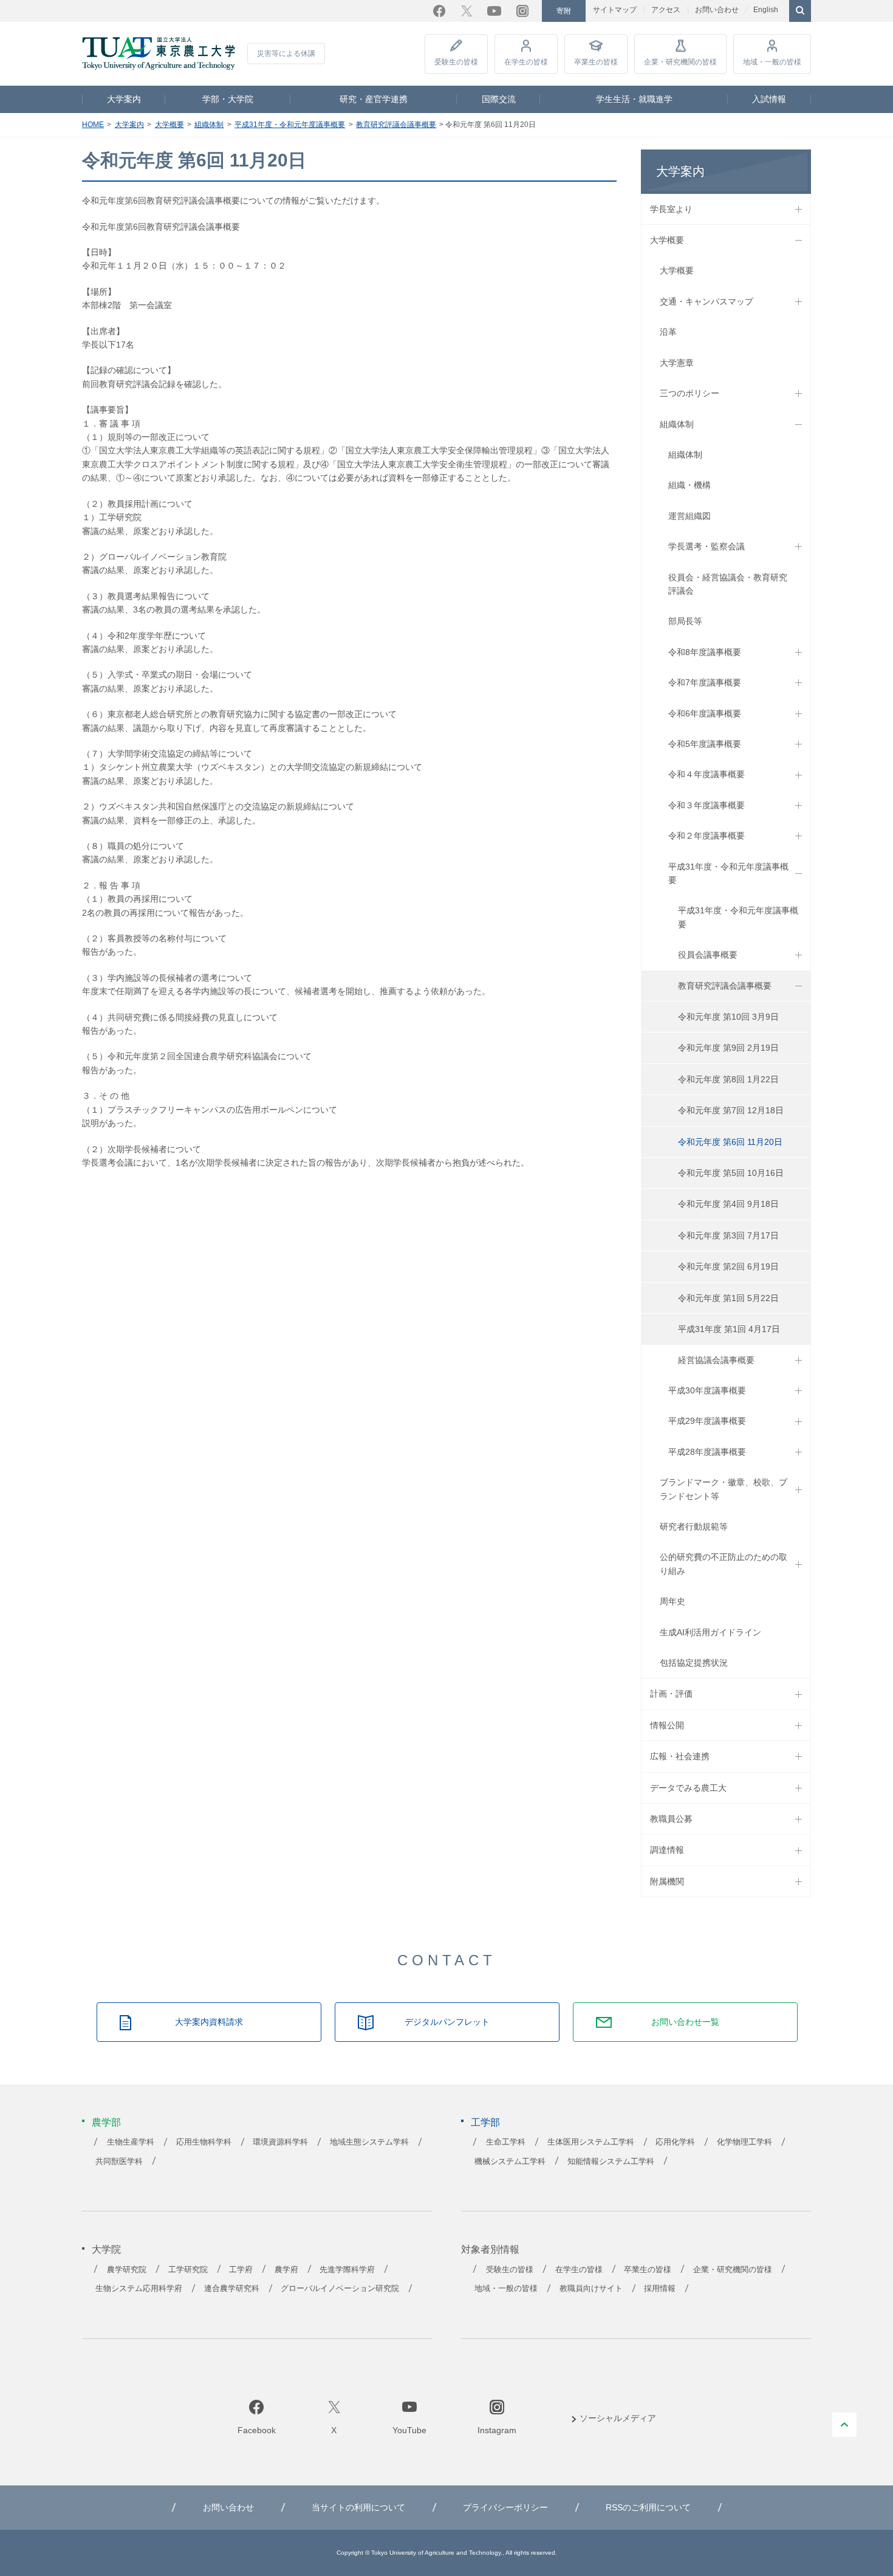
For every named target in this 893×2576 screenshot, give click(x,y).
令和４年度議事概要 (707, 774)
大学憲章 (677, 363)
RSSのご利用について (648, 2507)
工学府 (241, 2270)
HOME (93, 125)
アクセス (666, 10)
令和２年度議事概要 (707, 836)
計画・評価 (671, 1694)
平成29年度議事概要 (707, 1421)
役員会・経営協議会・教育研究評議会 (728, 584)
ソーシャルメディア (618, 2418)
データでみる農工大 (688, 1788)
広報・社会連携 (680, 1756)
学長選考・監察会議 (707, 546)
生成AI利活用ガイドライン (710, 1632)
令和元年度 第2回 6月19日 (728, 1266)
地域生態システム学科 (369, 2142)
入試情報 (769, 99)
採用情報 (660, 2289)
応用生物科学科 (204, 2142)
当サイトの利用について (358, 2507)
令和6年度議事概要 (705, 713)
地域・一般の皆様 (772, 62)
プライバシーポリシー (505, 2507)
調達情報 (667, 1850)
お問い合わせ (717, 10)
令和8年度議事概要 (705, 652)
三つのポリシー (689, 393)
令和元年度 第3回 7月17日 (728, 1235)
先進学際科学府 (347, 2270)
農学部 (106, 2122)
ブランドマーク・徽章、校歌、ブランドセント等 (724, 1489)
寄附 (564, 11)
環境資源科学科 (280, 2142)
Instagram (522, 11)
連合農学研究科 (232, 2289)
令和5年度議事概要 (705, 744)
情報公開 (667, 1725)
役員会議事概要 (708, 955)
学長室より (671, 209)
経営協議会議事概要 (716, 1360)
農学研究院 (127, 2270)
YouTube (494, 11)
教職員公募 (671, 1819)
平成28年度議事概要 (707, 1452)
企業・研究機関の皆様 (680, 62)
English (766, 10)
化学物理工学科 (744, 2142)
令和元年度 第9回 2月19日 (728, 1048)
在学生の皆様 (526, 62)
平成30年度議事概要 (707, 1390)
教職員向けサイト (591, 2289)
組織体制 (209, 125)
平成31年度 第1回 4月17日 (729, 1329)
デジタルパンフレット (447, 2022)
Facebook (439, 11)
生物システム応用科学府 (139, 2289)
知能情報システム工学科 (611, 2162)
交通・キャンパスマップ (707, 301)
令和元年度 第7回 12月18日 (731, 1110)
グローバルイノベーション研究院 (340, 2289)
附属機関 (667, 1881)
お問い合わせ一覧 (685, 2022)
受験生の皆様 (456, 62)
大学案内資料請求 (209, 2022)
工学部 (485, 2122)
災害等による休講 (286, 53)
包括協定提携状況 (694, 1663)
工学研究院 (188, 2270)
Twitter (467, 11)
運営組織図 (689, 516)
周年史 (672, 1601)
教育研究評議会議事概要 (396, 125)
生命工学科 (506, 2142)
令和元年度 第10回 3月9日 (728, 1017)
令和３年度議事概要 (707, 805)
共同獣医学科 (119, 2162)
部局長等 (685, 621)
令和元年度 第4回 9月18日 (728, 1204)
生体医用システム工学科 (591, 2142)
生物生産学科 (131, 2142)
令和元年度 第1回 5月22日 (728, 1298)
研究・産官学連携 (374, 99)
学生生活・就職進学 (634, 99)
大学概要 (169, 125)
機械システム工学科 (510, 2162)
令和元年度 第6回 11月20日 (730, 1142)
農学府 (286, 2270)
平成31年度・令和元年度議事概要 (290, 125)
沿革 (668, 332)
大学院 (106, 2249)
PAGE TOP (844, 2425)
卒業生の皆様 (596, 62)
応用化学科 (675, 2142)
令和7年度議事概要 (705, 682)
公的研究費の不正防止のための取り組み (724, 1564)
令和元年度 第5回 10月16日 (731, 1173)
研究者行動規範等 (694, 1527)
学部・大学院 (228, 99)
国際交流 (499, 99)
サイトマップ (615, 10)
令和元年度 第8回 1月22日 (728, 1079)
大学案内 (124, 99)
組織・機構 (689, 485)
